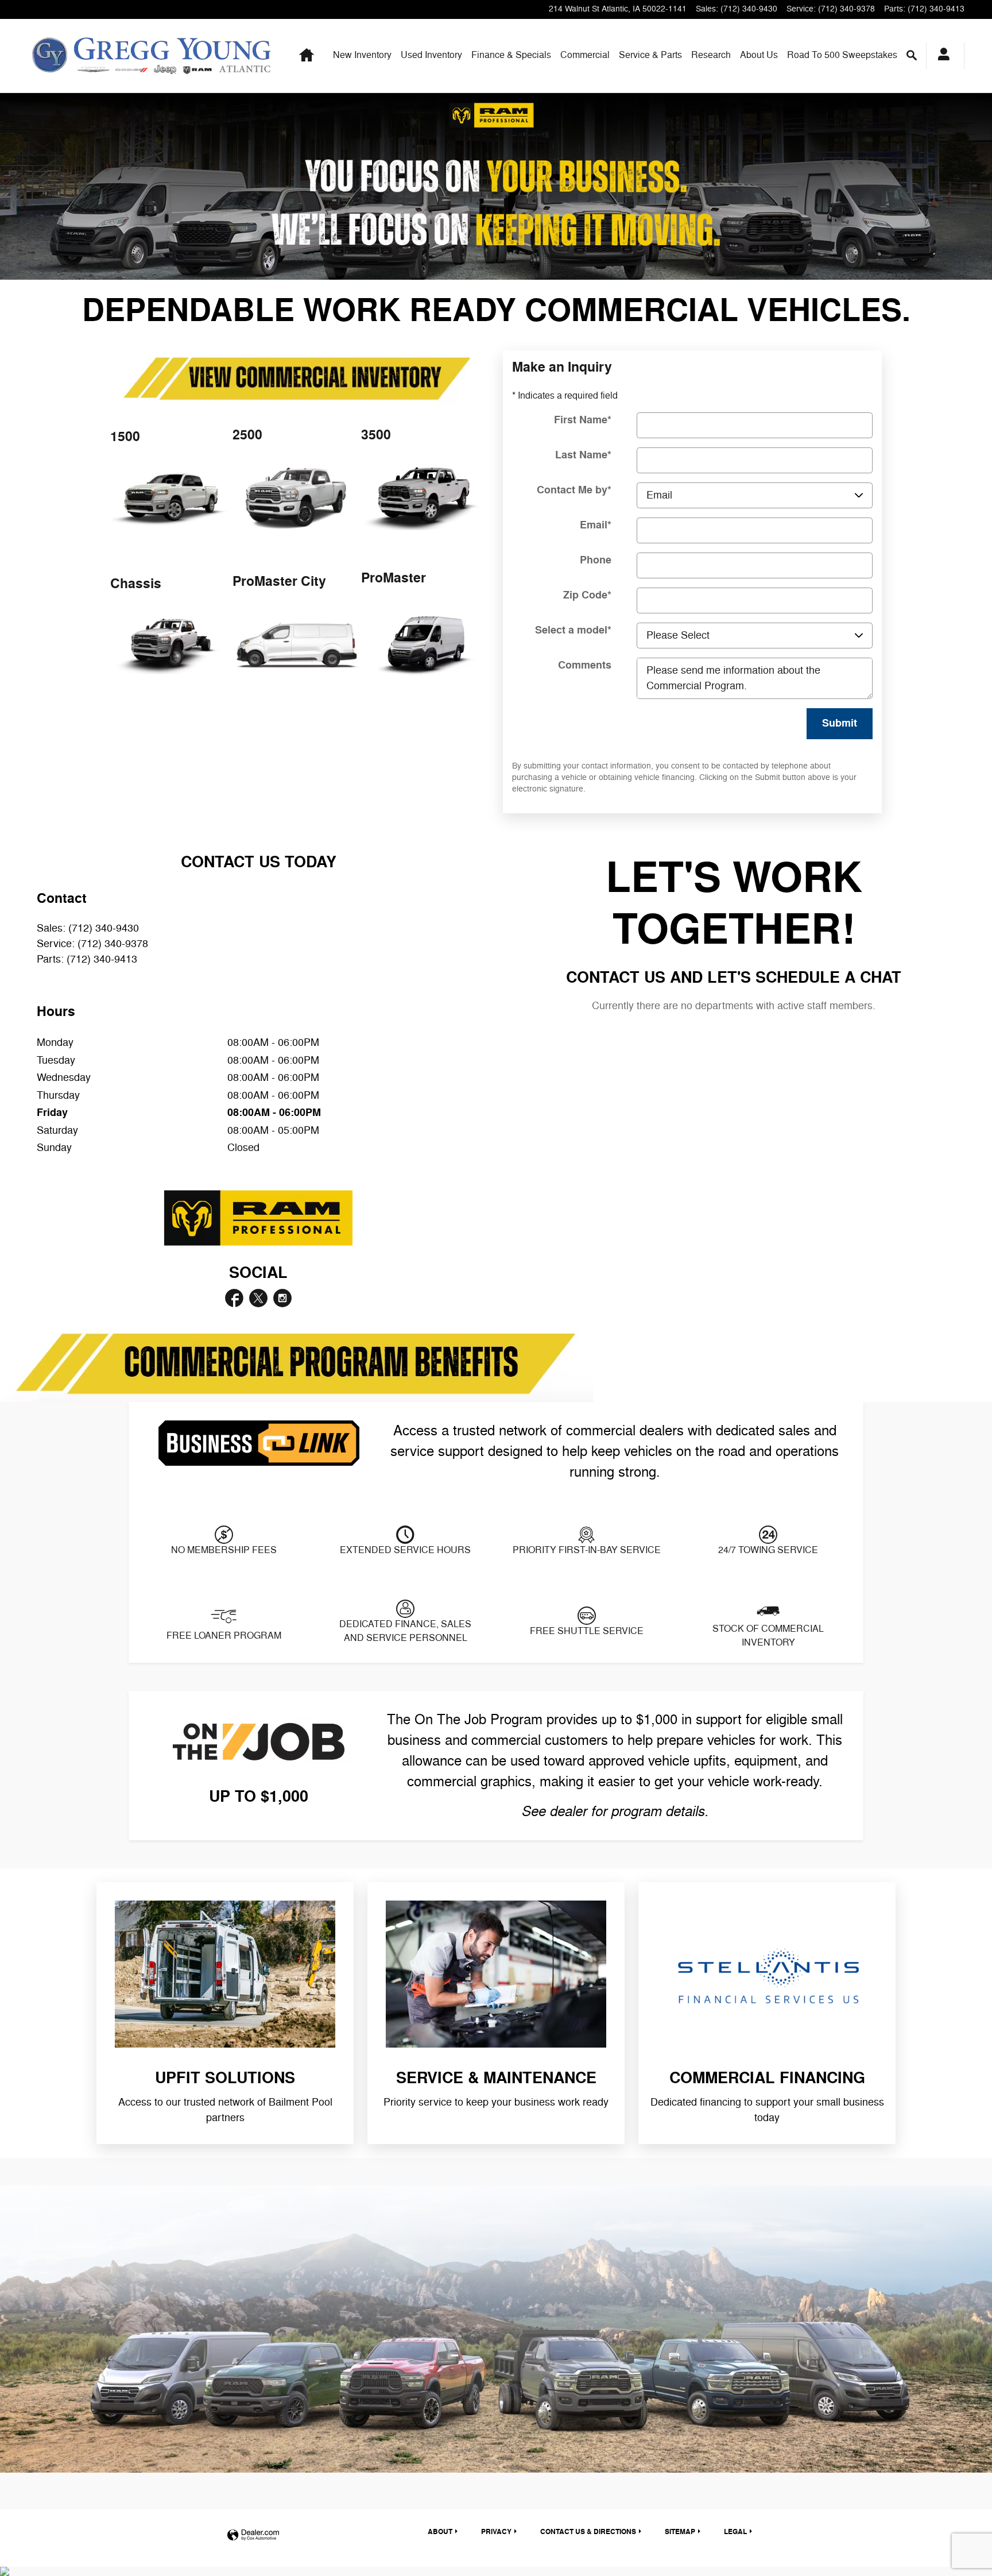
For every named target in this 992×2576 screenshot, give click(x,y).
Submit (840, 723)
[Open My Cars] (941, 56)
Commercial (585, 55)
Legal (735, 2532)
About (759, 55)
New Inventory (362, 55)
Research (711, 55)
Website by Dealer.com (253, 2536)
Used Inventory (431, 55)
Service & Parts (650, 55)
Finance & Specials (511, 55)
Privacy (496, 2532)
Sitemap (680, 2532)
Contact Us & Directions (588, 2532)
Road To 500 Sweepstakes (842, 55)
